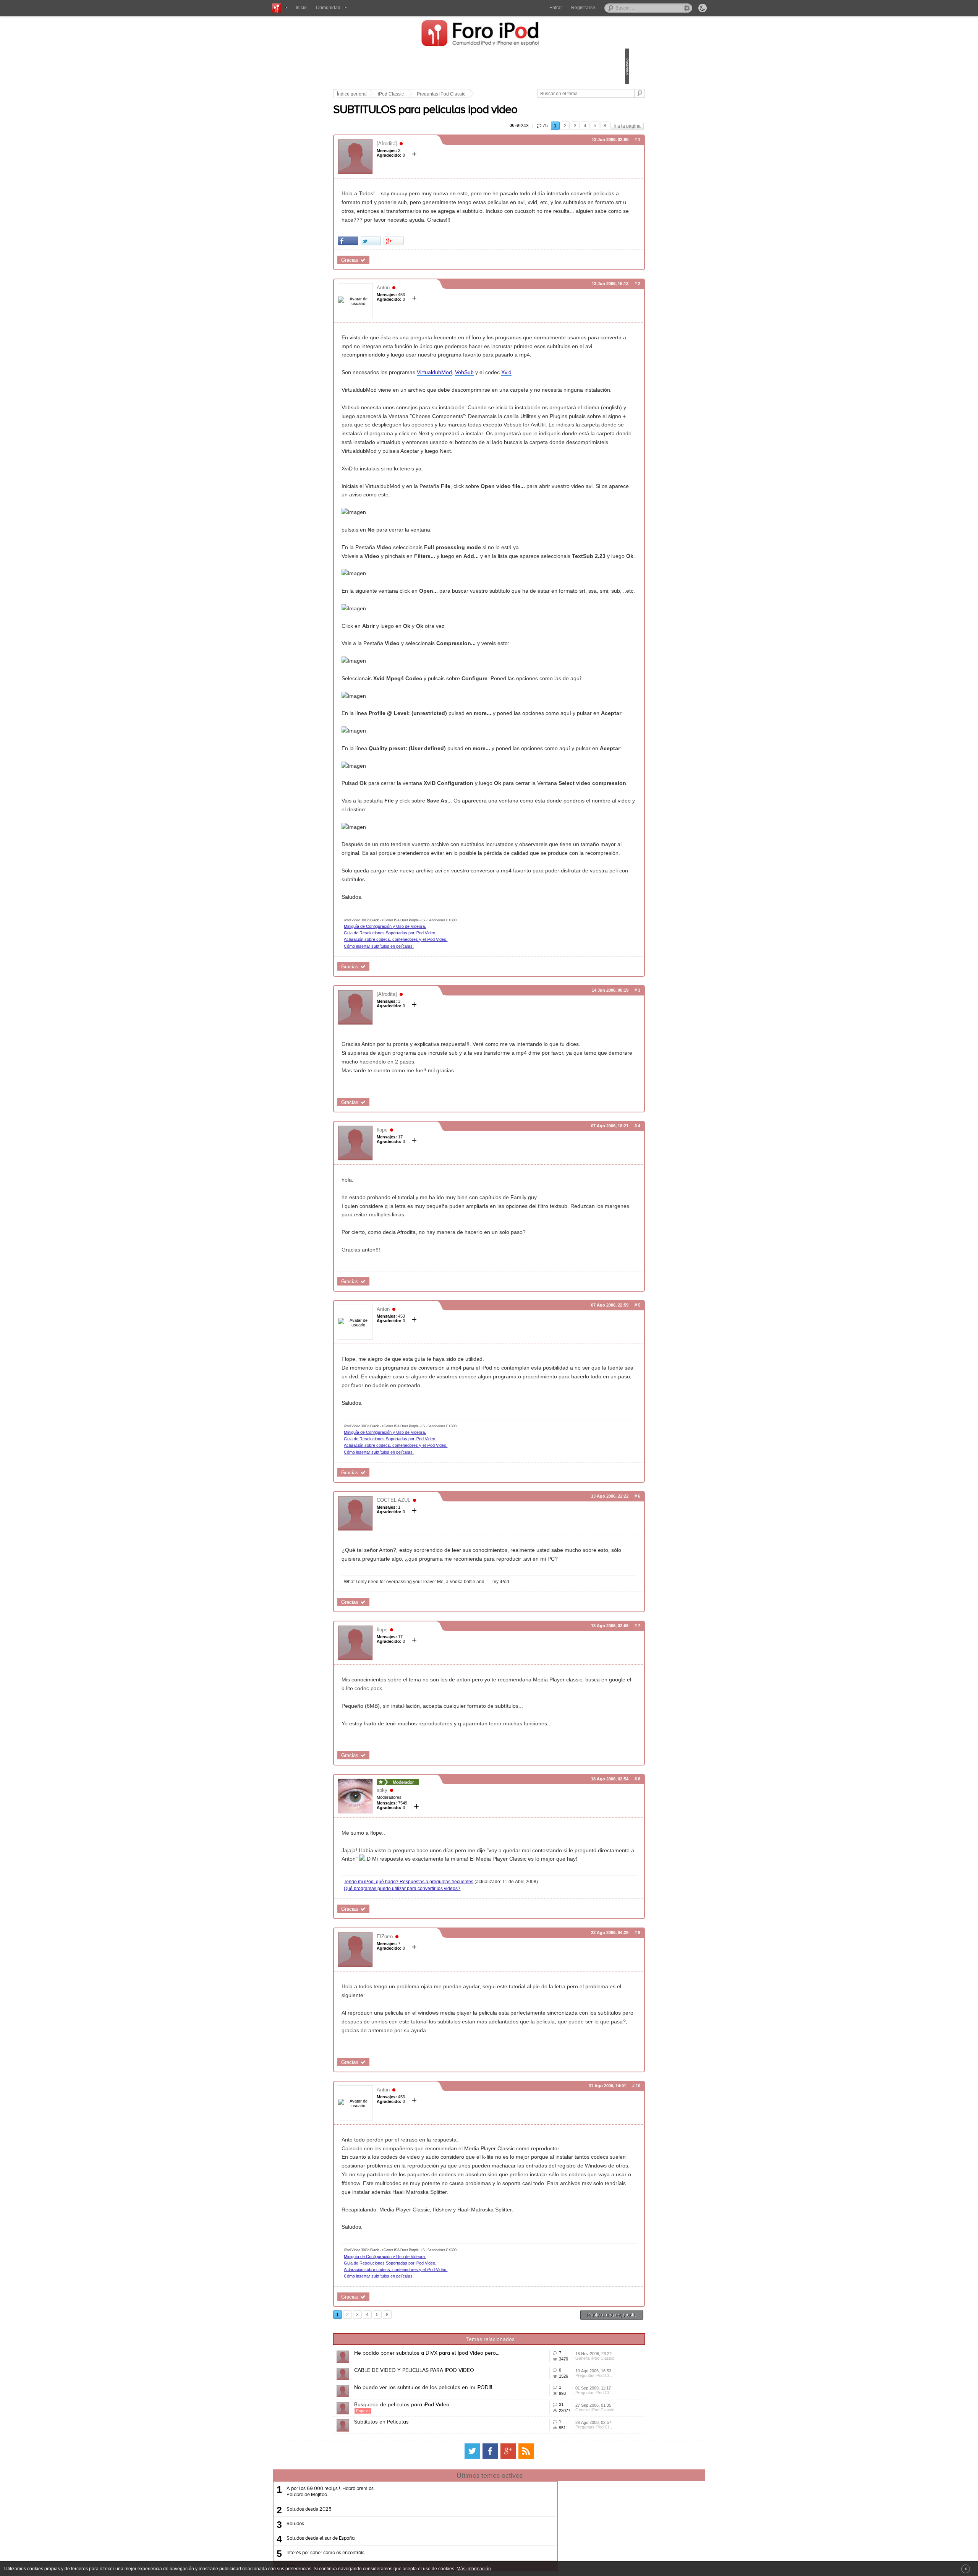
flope (435, 1287)
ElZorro (438, 2144)
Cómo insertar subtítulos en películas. (432, 1095)
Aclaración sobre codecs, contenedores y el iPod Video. (449, 1088)
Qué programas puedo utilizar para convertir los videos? (455, 2096)
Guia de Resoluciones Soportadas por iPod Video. (443, 1081)
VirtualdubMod (487, 416)
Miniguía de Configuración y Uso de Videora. (438, 1075)
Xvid (559, 416)
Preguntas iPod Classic (494, 94)
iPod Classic (444, 94)
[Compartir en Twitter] (424, 267)
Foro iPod (484, 34)
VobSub (517, 416)
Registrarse (583, 8)
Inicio (301, 8)
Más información (474, 2569)
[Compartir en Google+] (447, 267)
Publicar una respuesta (559, 2557)
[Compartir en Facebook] (401, 267)
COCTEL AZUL (447, 1675)
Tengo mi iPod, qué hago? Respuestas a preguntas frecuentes (462, 2083)
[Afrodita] (440, 152)
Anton (436, 314)
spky (435, 1982)
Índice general (405, 94)
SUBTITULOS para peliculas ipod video (478, 119)
